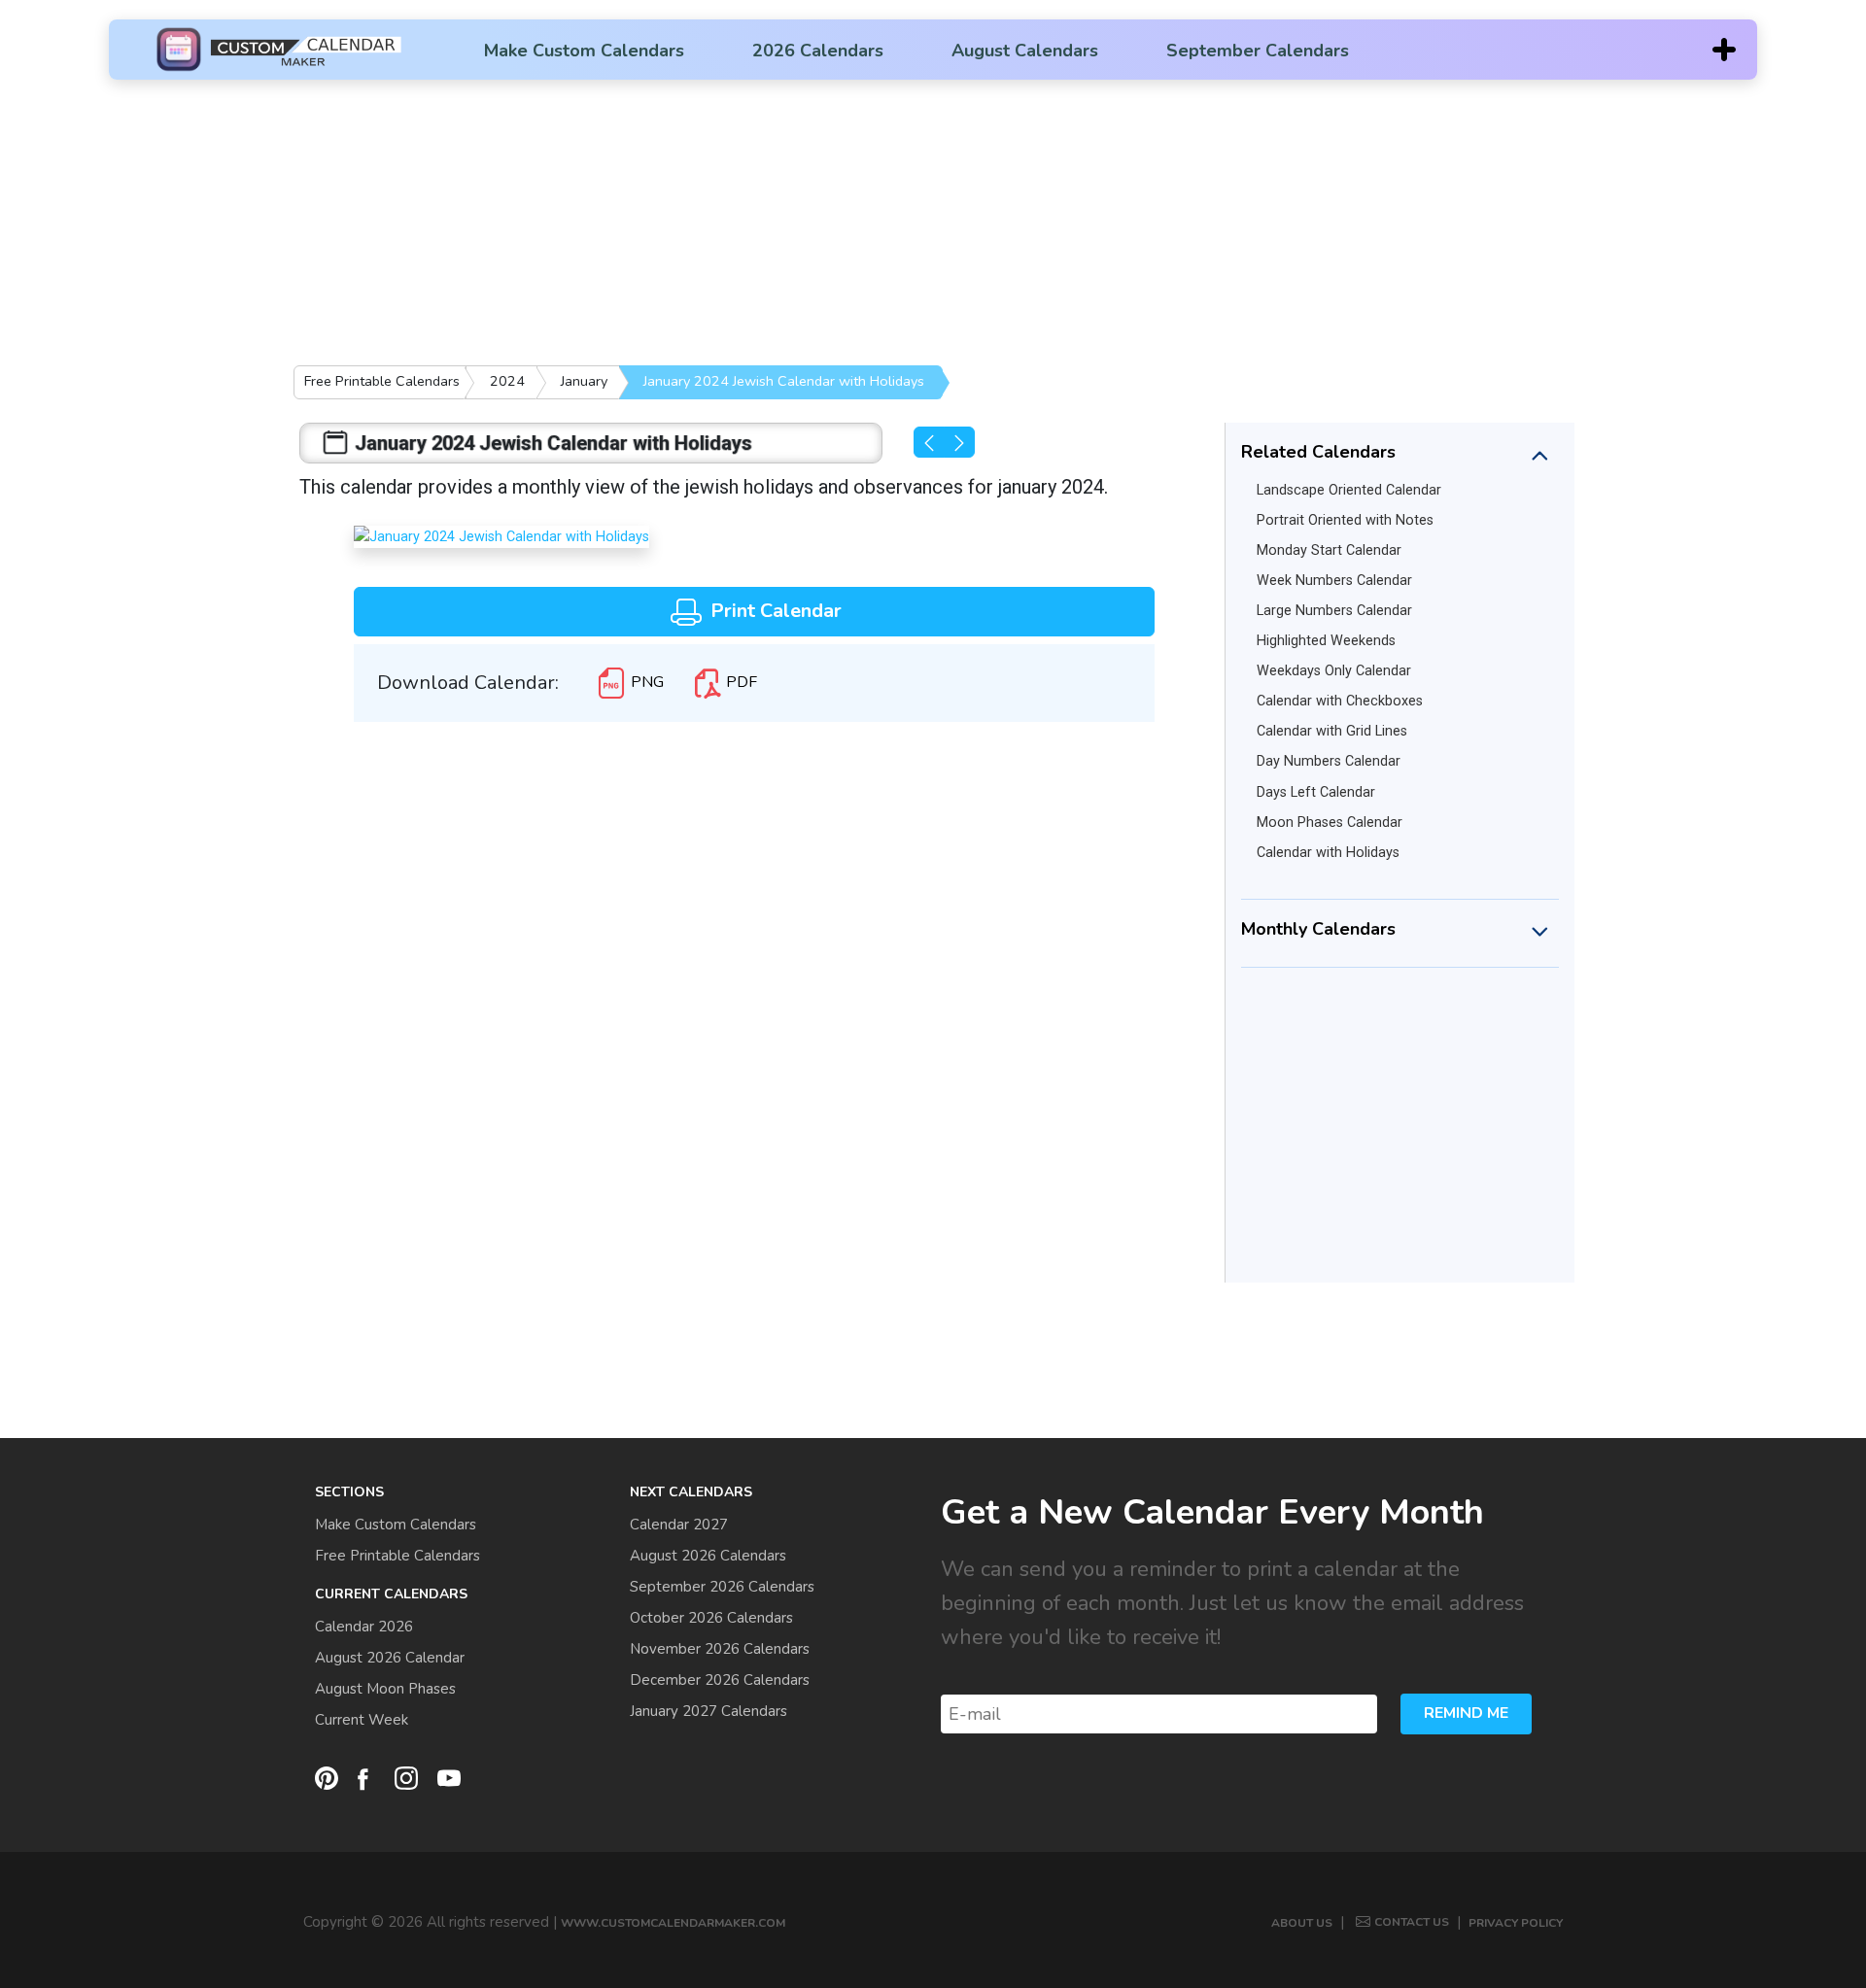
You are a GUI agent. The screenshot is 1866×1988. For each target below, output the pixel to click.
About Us (1302, 1923)
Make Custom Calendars (584, 51)
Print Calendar (774, 611)
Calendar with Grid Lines (1332, 731)
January (584, 381)
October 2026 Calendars (711, 1618)
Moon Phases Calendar (1330, 823)
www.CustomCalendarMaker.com (673, 1923)
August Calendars (1025, 51)
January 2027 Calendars (708, 1711)
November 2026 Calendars (720, 1649)
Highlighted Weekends (1326, 641)
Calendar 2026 (364, 1627)
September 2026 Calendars (722, 1587)
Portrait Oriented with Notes (1345, 520)
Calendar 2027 (679, 1525)
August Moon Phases (385, 1689)
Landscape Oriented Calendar (1349, 490)
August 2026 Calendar (390, 1658)
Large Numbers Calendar (1334, 611)
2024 (507, 381)
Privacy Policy (1516, 1923)
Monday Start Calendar (1329, 550)
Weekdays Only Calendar (1334, 671)
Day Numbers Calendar (1329, 761)
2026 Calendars (818, 51)
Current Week (362, 1720)
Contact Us (1412, 1922)
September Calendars (1258, 51)
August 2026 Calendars (708, 1556)
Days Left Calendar (1316, 792)
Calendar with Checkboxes (1340, 701)
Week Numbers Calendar (1334, 581)
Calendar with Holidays (1328, 853)
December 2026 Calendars (720, 1680)
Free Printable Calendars (382, 381)
